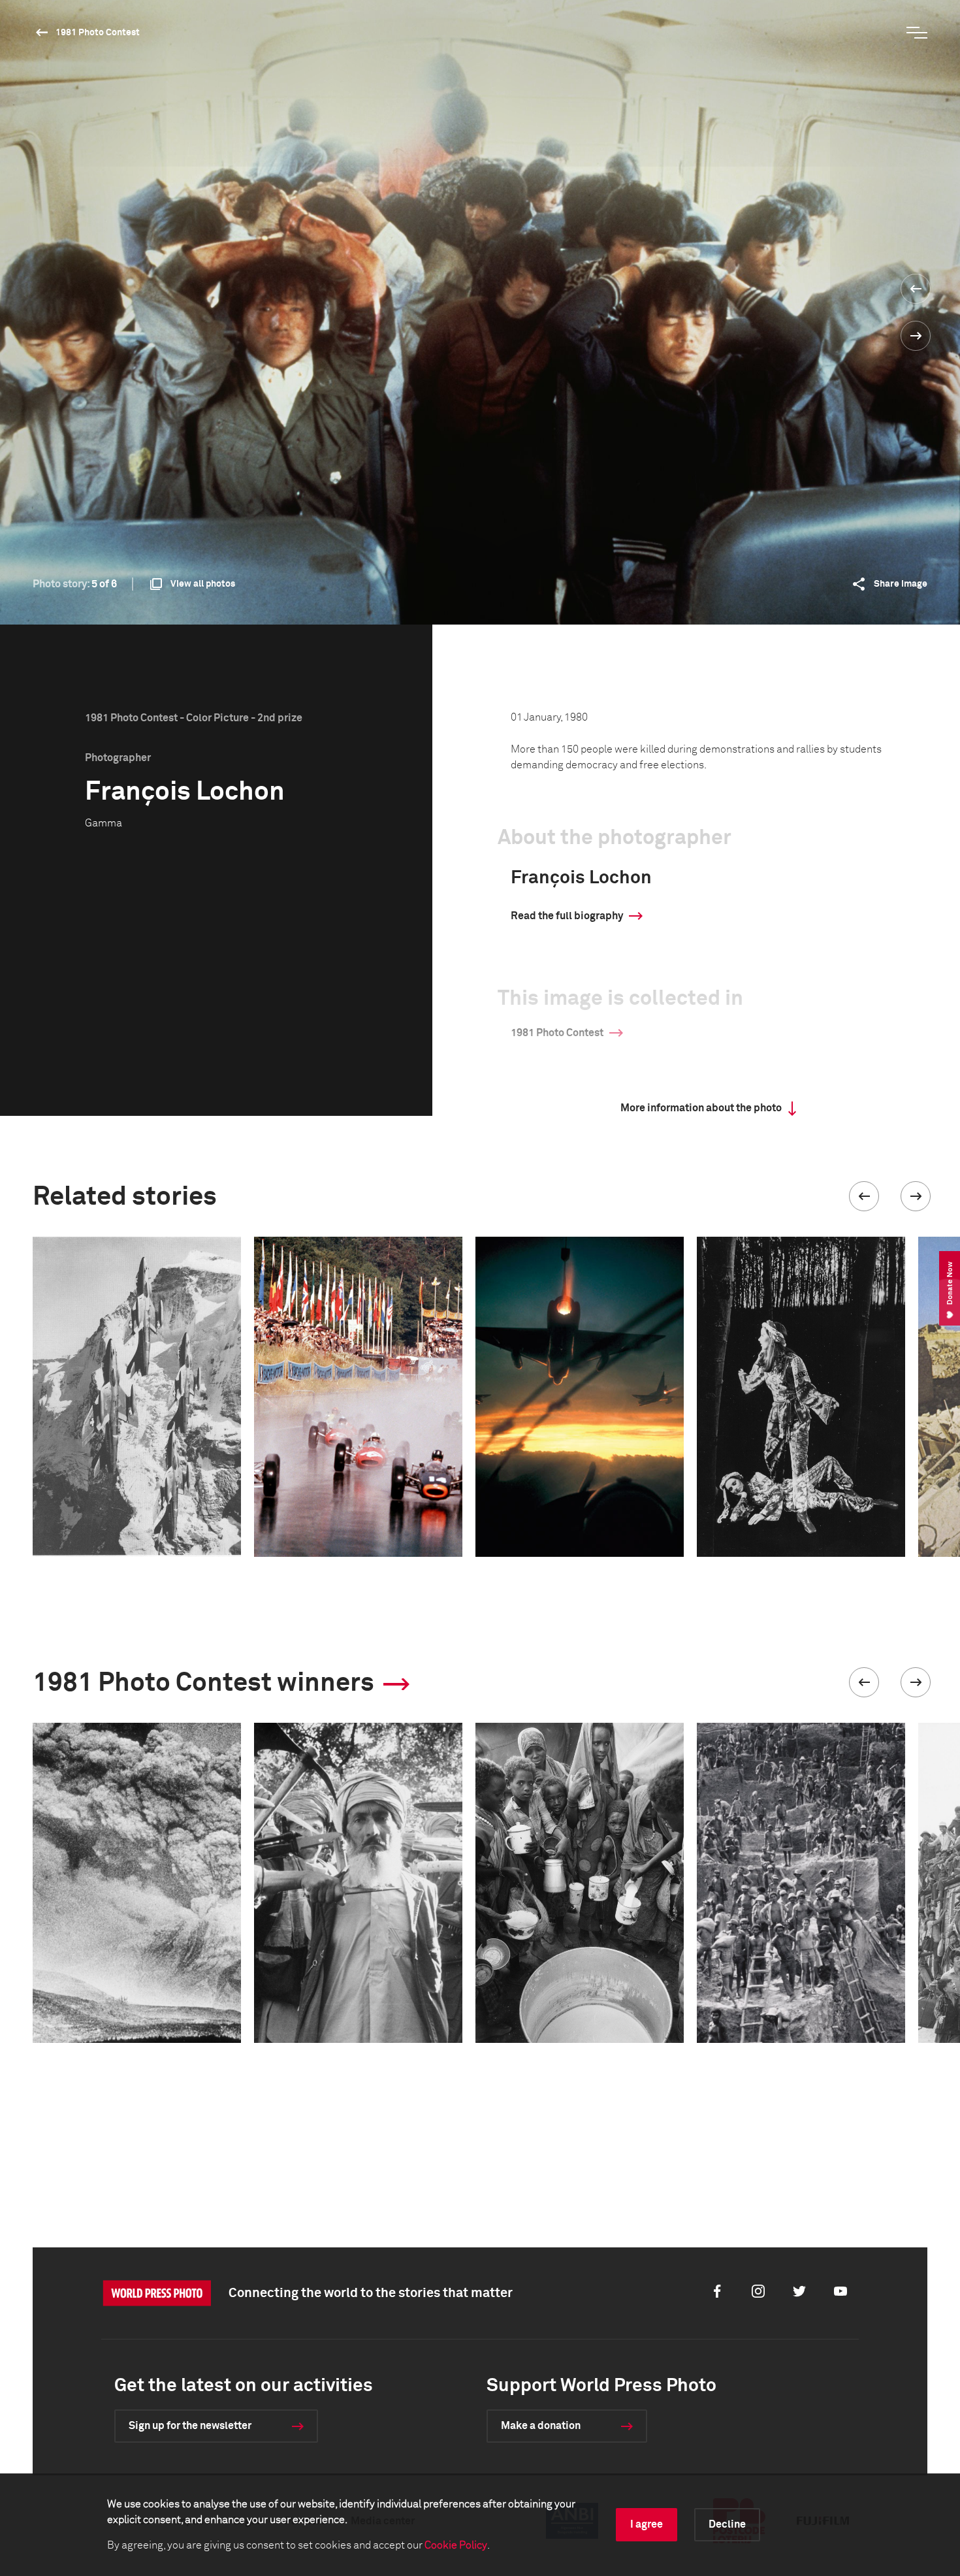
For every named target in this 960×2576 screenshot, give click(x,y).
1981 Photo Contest (98, 33)
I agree (647, 2524)
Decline (727, 2524)
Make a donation (541, 2426)
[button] (864, 1196)
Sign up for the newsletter (190, 2426)
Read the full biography (567, 916)
